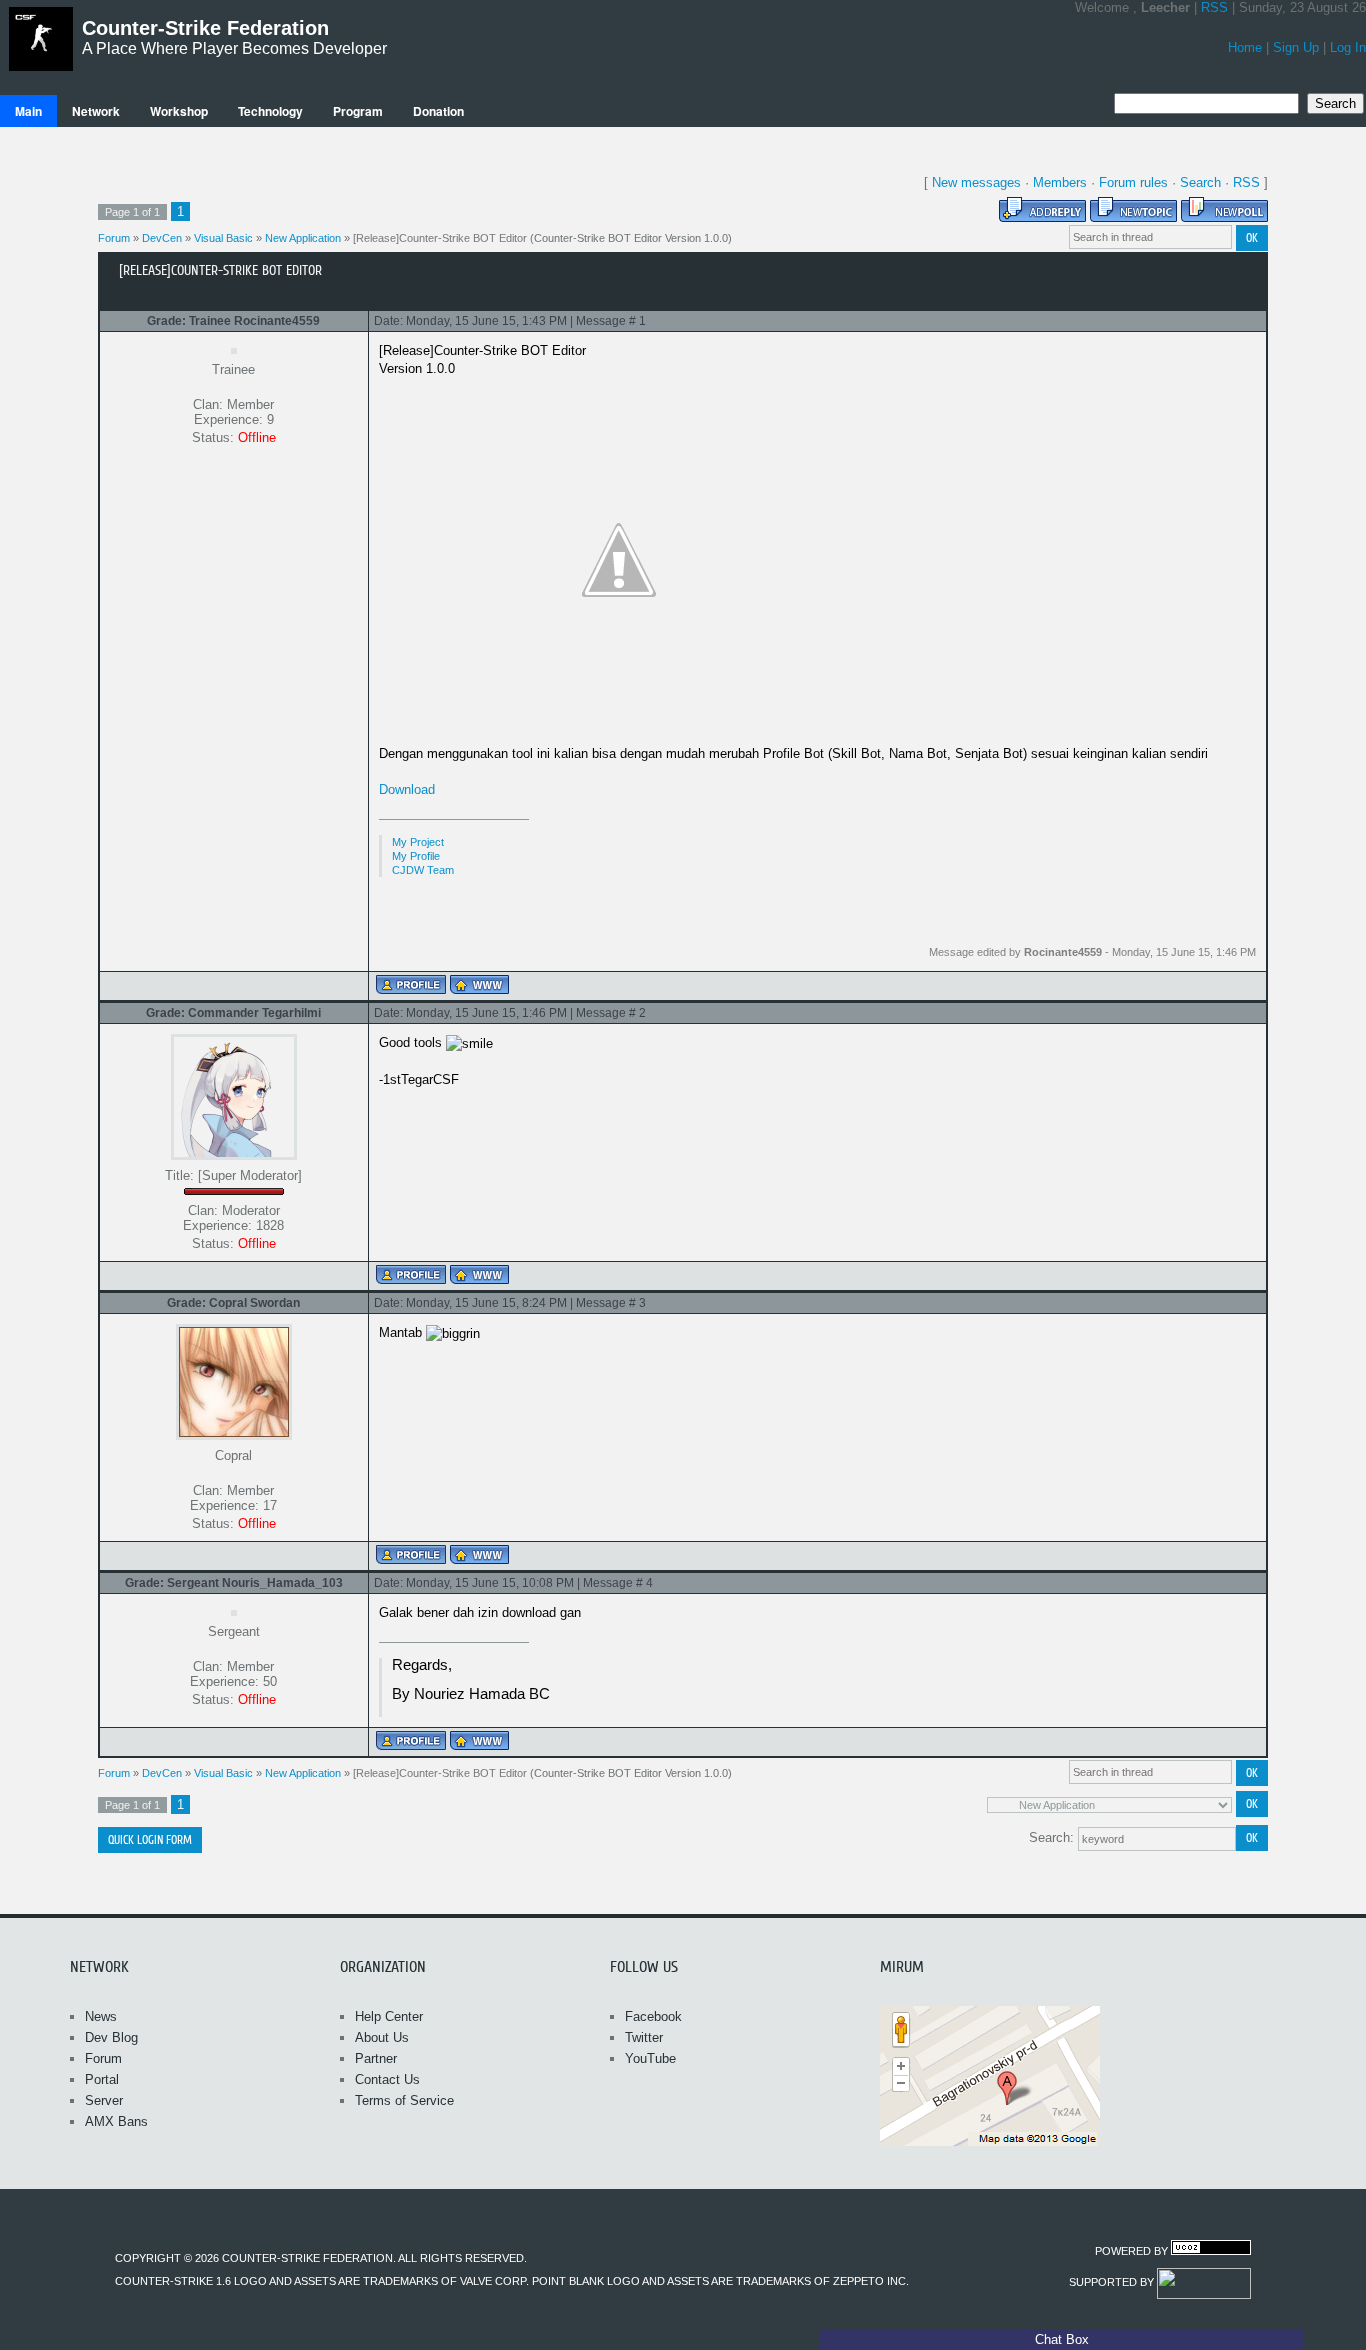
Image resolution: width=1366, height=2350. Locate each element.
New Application (303, 238)
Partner (376, 2058)
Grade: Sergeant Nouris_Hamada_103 (234, 1583)
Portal (102, 2079)
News (101, 2016)
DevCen (162, 238)
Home (1245, 47)
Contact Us (387, 2079)
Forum (114, 238)
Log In (1348, 47)
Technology (270, 111)
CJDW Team (423, 870)
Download (407, 789)
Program (358, 111)
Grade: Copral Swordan (233, 1303)
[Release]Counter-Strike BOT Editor (440, 238)
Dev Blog (111, 2037)
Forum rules (1133, 182)
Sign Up (1296, 47)
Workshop (179, 111)
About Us (382, 2037)
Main (28, 111)
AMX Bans (116, 2121)
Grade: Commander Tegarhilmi (233, 1013)
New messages (976, 182)
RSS (1214, 7)
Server (104, 2100)
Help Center (389, 2016)
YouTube (650, 2058)
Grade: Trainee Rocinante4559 (233, 321)
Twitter (644, 2037)
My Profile (416, 856)
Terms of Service (404, 2100)
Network (96, 111)
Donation (438, 111)
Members (1060, 182)
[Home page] (479, 984)
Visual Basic (223, 238)
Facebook (653, 2016)
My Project (418, 842)
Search (1200, 182)
